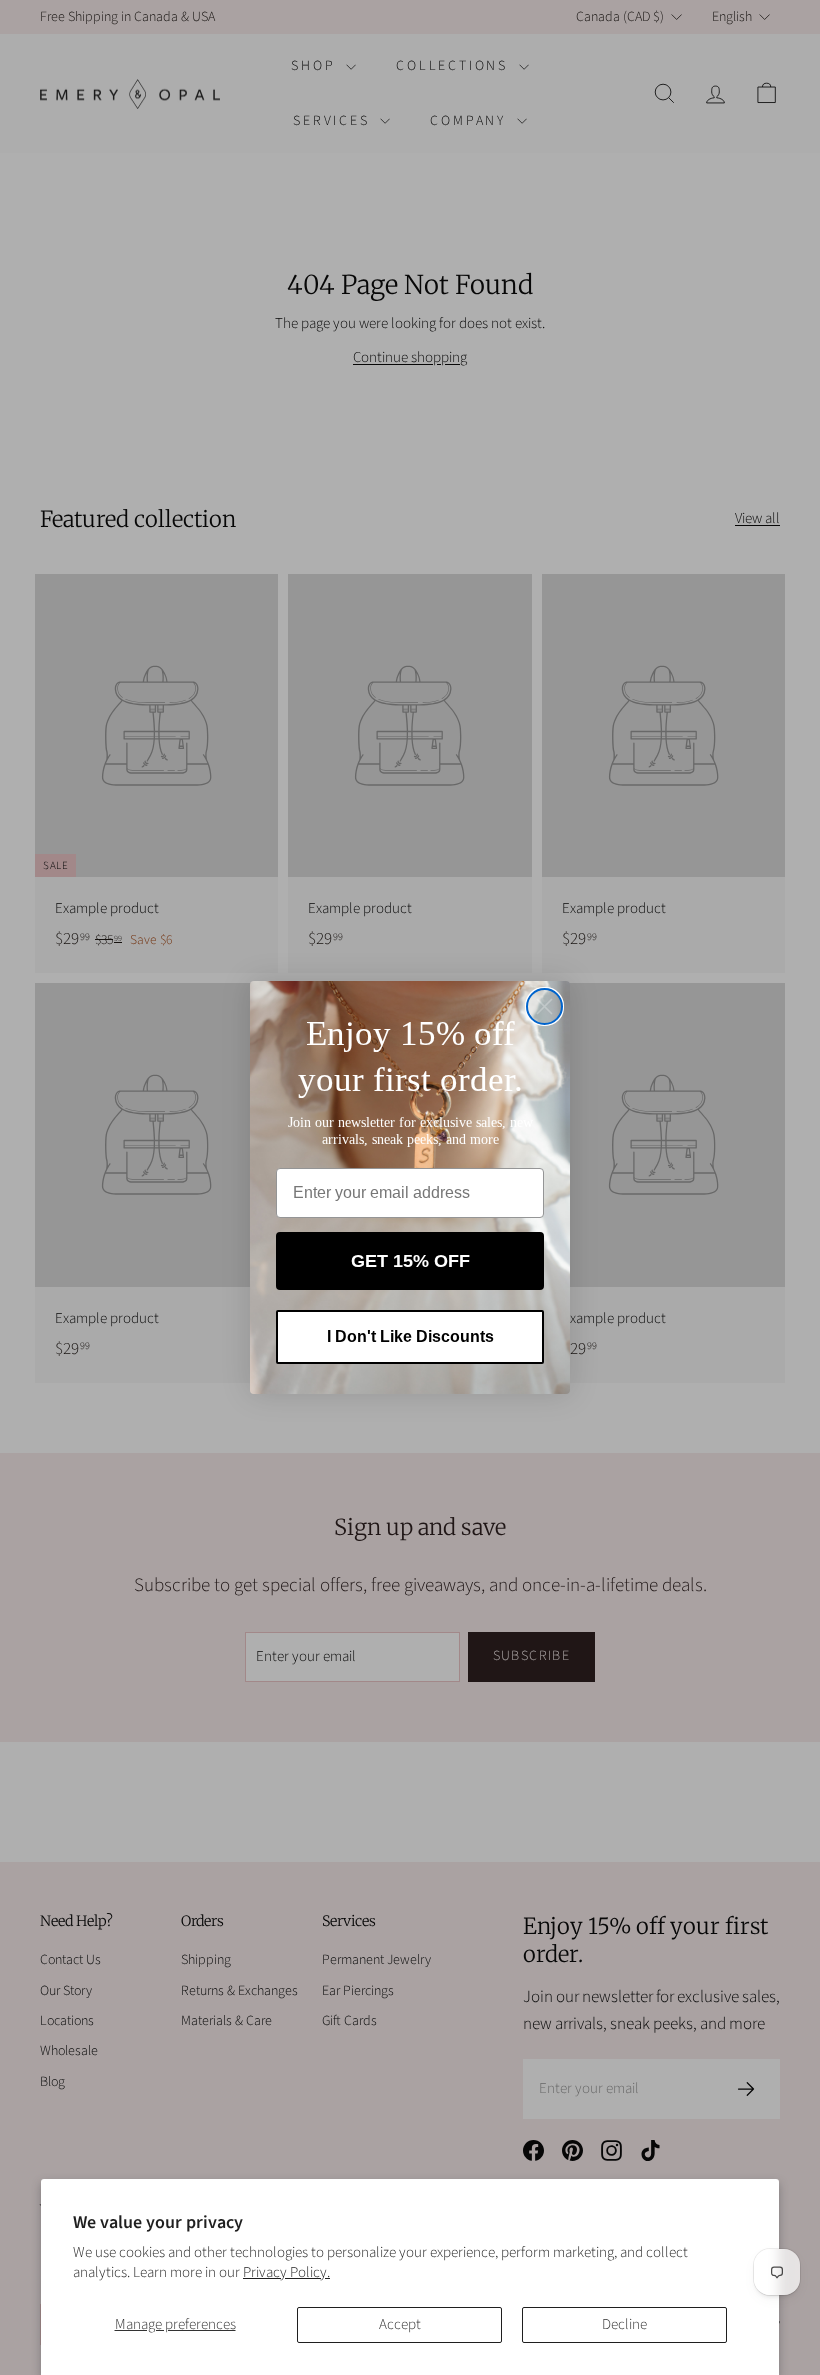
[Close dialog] (544, 1006)
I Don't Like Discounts (410, 1336)
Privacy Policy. (286, 2272)
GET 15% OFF (410, 1261)
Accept (400, 2324)
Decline (624, 2324)
